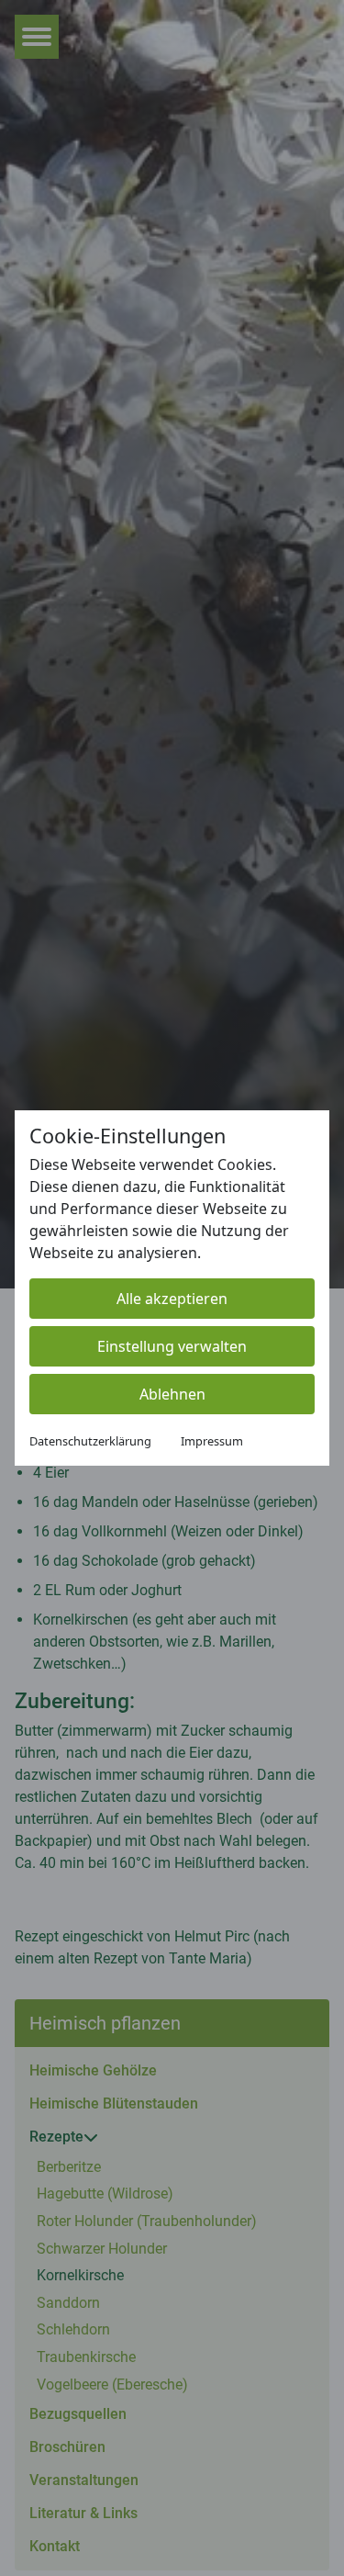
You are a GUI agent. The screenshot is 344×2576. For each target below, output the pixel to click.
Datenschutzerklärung (90, 1441)
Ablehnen (172, 1394)
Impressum (212, 1441)
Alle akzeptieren (172, 1299)
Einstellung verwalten (172, 1346)
